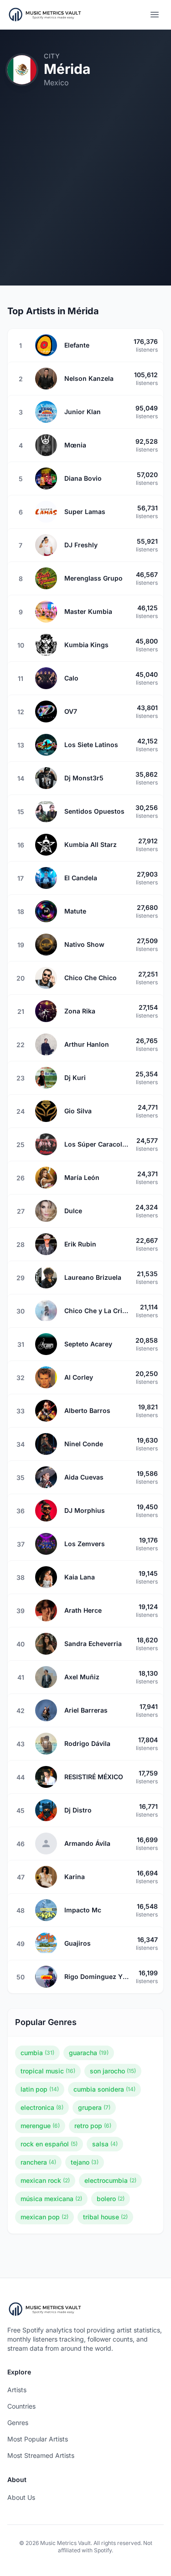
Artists (17, 2390)
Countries (21, 2406)
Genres (18, 2423)
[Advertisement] (85, 200)
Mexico (56, 83)
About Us (21, 2497)
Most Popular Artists (38, 2439)
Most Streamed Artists (41, 2455)
